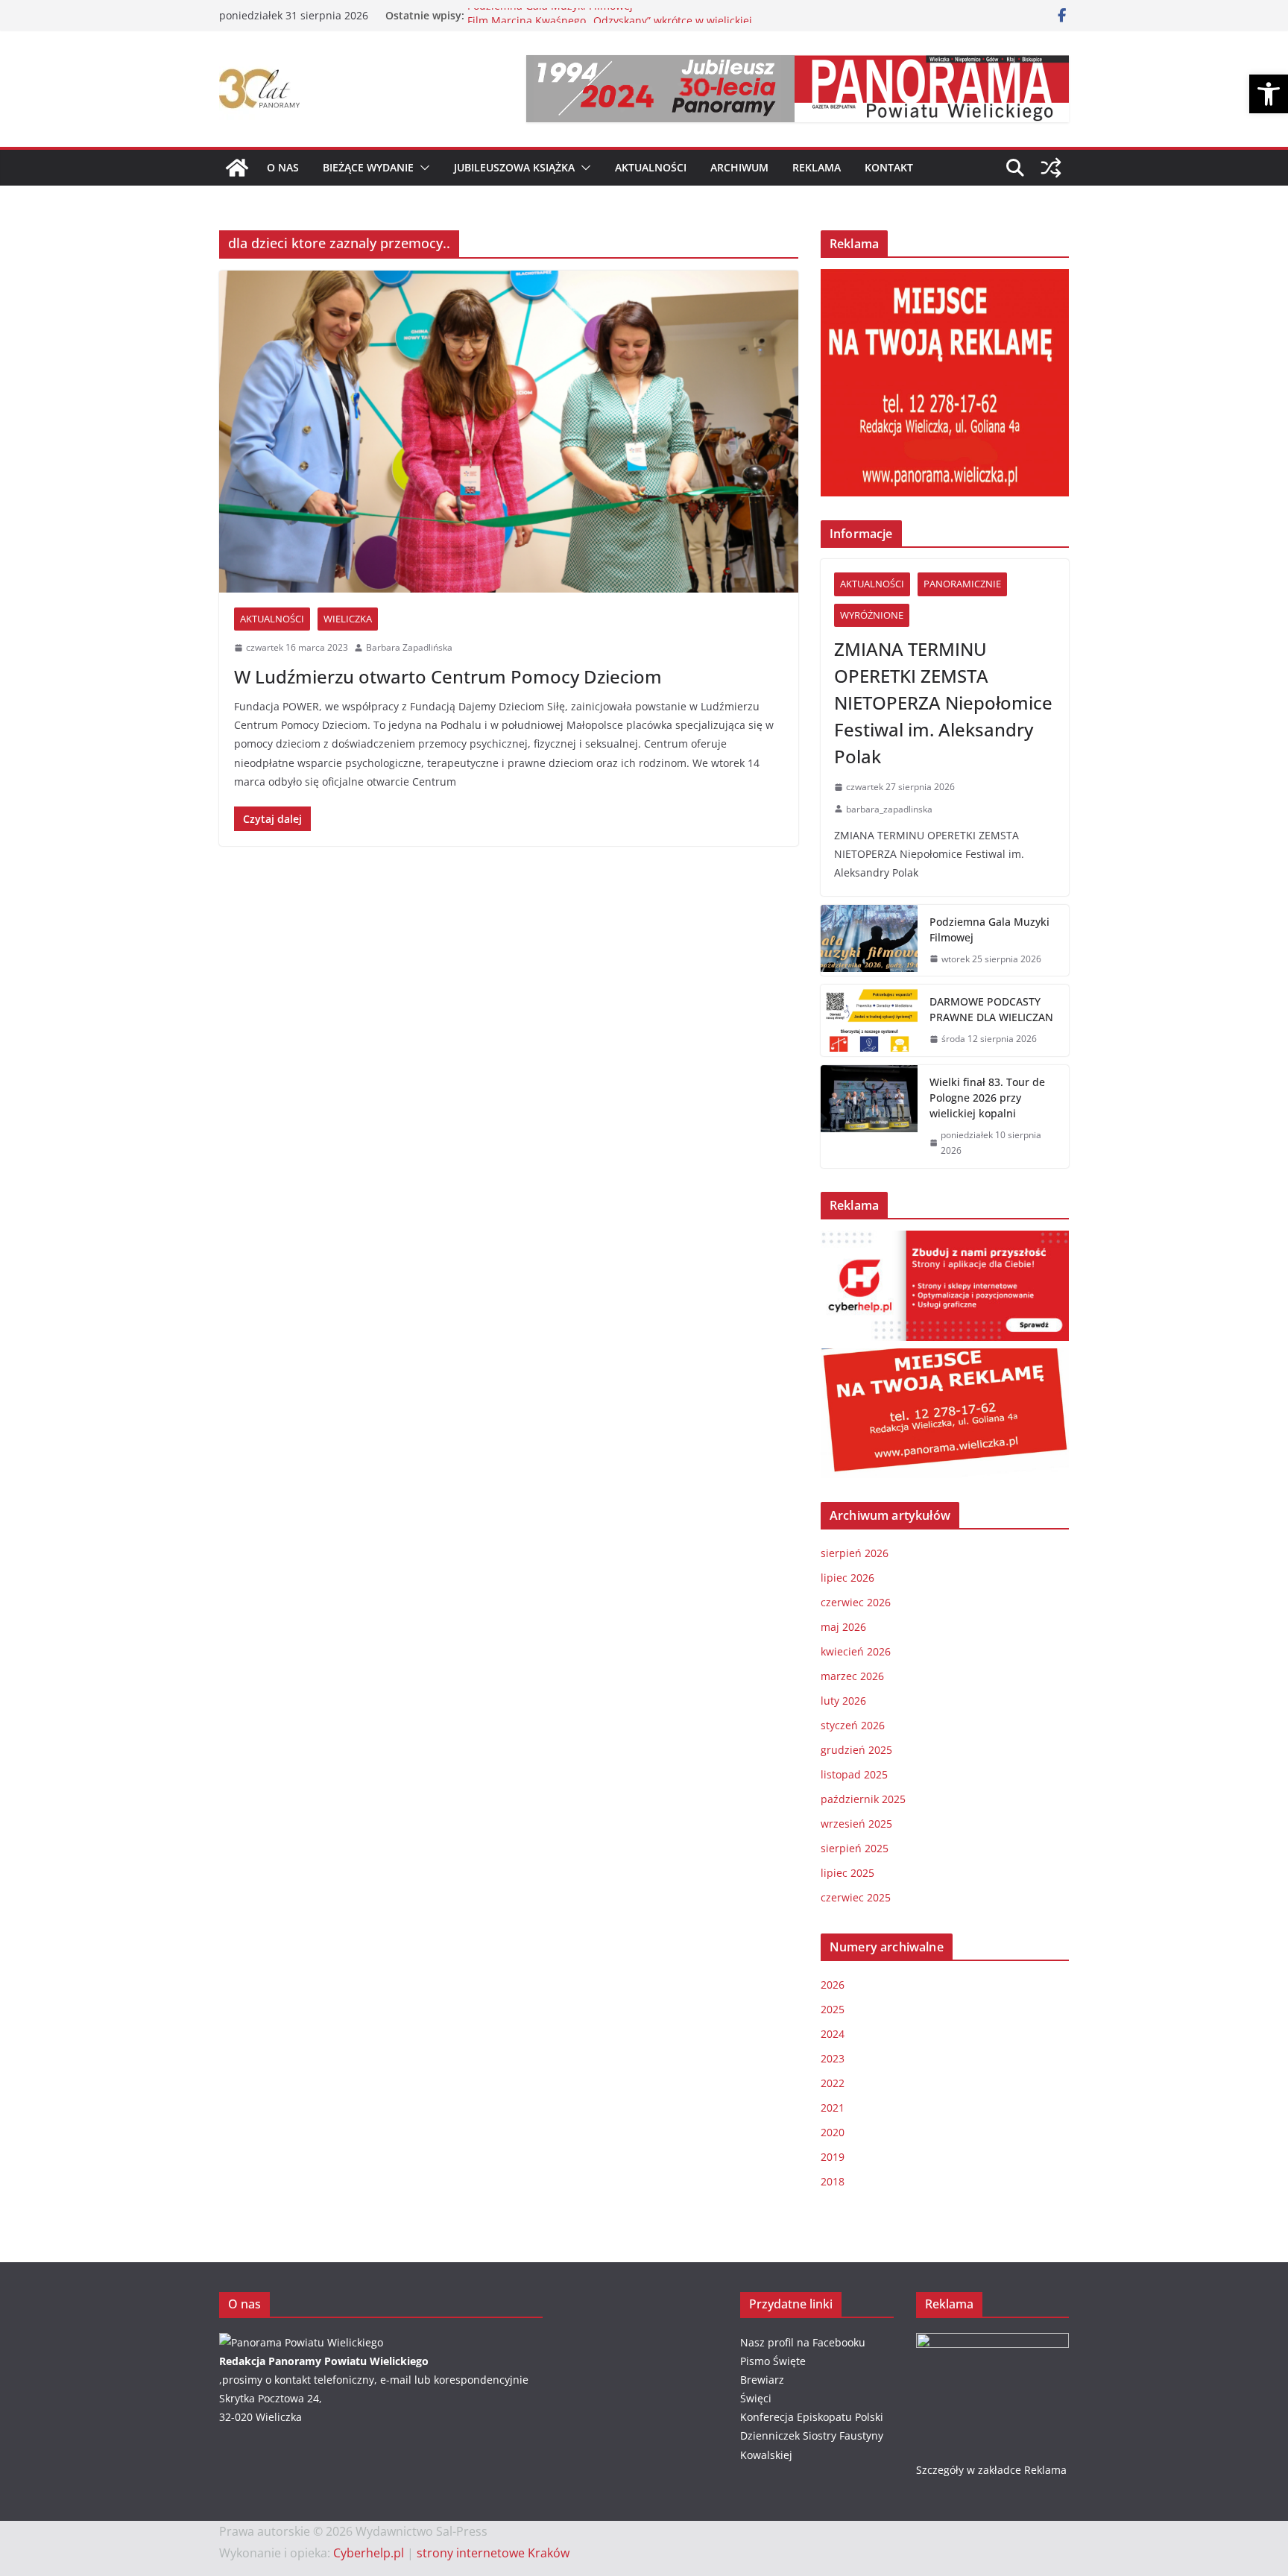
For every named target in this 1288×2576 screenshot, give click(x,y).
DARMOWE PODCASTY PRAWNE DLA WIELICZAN (991, 1009)
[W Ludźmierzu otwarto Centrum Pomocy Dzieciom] (509, 432)
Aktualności (651, 167)
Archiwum (739, 167)
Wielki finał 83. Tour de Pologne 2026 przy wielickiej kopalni (987, 1098)
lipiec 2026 (847, 1578)
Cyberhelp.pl (369, 2553)
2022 (833, 2083)
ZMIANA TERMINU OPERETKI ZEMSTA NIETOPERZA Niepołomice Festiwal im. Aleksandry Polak (943, 703)
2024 (833, 2034)
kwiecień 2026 (856, 1651)
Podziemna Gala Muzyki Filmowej (550, 15)
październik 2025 (863, 1799)
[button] (1269, 94)
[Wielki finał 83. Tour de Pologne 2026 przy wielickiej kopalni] (869, 1117)
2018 (833, 2181)
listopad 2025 (854, 1774)
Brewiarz (762, 2380)
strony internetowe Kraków (493, 2553)
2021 (833, 2108)
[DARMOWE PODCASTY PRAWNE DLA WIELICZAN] (869, 1020)
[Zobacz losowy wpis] (1051, 168)
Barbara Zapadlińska (409, 647)
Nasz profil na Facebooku (803, 2342)
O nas (283, 167)
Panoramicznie (962, 584)
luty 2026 (843, 1701)
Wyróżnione (872, 615)
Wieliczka (348, 619)
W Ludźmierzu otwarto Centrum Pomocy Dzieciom (448, 676)
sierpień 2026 (855, 1553)
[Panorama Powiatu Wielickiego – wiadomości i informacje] (237, 168)
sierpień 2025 (855, 1848)
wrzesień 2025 (856, 1824)
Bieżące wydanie (368, 167)
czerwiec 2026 (856, 1602)
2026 (833, 1985)
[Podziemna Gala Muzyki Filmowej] (869, 941)
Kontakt (889, 167)
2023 (833, 2058)
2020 (833, 2132)
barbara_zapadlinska (889, 809)
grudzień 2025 (856, 1750)
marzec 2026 (852, 1676)
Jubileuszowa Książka (514, 167)
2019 (833, 2157)
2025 (833, 2009)
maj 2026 (843, 1627)
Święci (756, 2398)
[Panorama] (301, 2342)
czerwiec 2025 (856, 1897)
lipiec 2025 (847, 1873)
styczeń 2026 (853, 1725)
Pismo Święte (773, 2361)
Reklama (817, 167)
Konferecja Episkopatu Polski (812, 2417)
